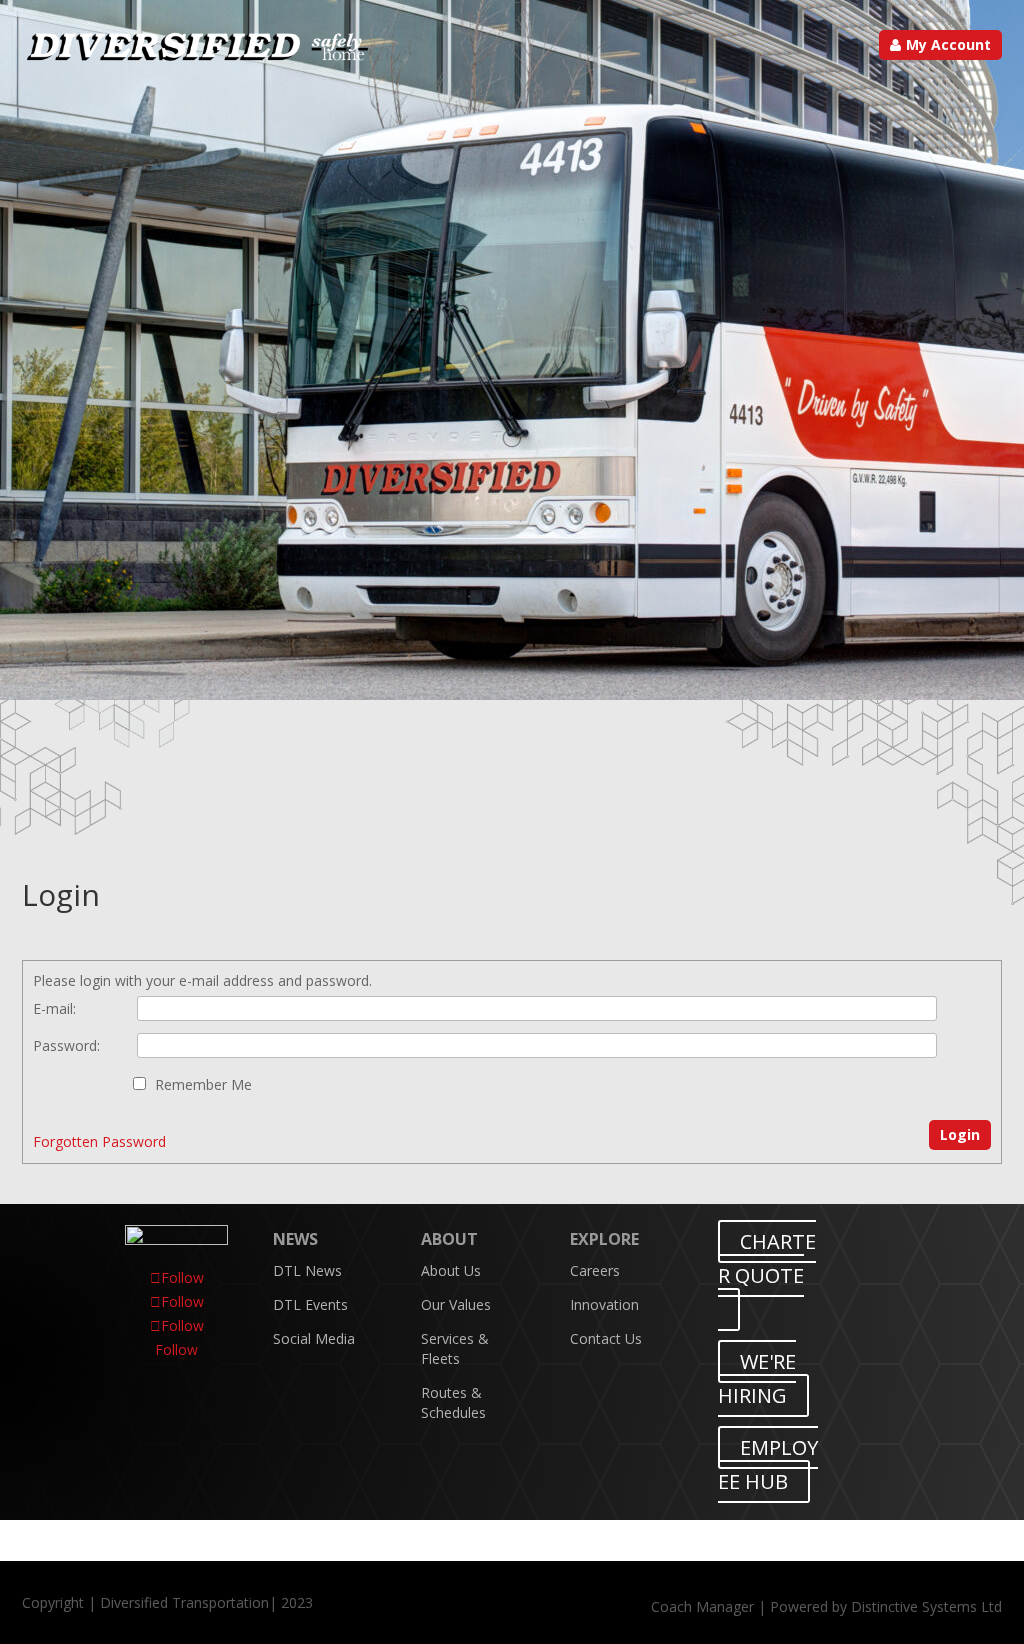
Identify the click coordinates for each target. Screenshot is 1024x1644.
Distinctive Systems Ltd (926, 1606)
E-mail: (54, 1008)
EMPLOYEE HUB (768, 1464)
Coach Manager (702, 1606)
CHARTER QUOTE (767, 1258)
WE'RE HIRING (757, 1378)
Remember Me (203, 1084)
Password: (66, 1045)
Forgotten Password (99, 1141)
